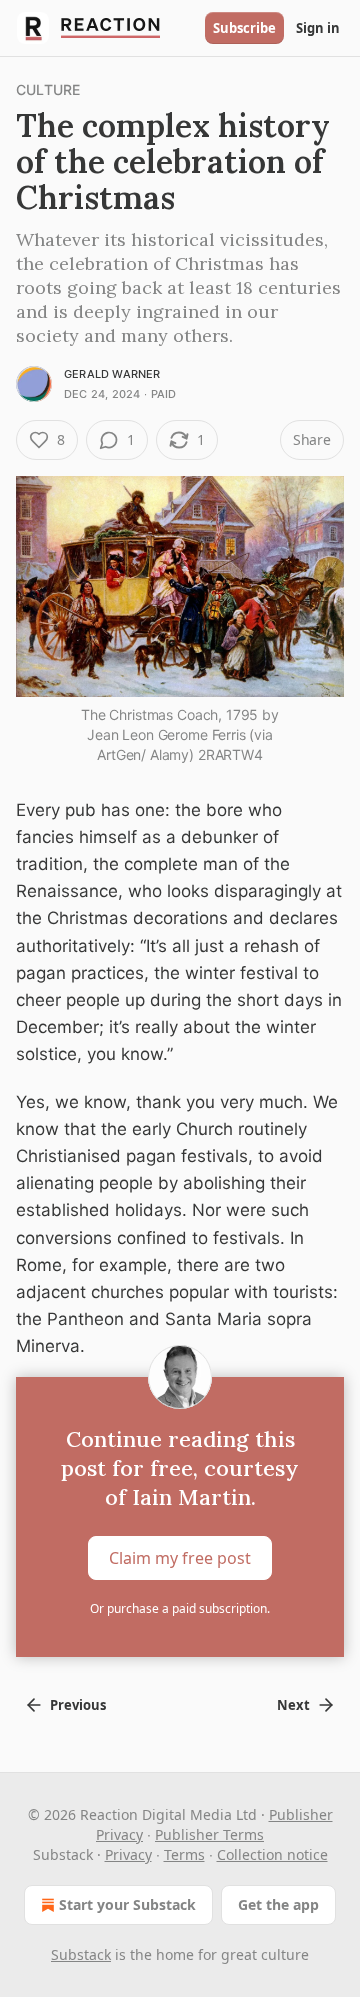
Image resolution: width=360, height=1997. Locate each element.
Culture (48, 89)
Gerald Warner (112, 374)
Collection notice (272, 1854)
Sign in (318, 28)
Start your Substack (127, 1904)
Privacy (128, 1854)
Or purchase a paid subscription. (180, 1608)
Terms (184, 1854)
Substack (81, 1954)
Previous (78, 1705)
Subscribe (244, 28)
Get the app (278, 1904)
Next (293, 1705)
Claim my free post (180, 1557)
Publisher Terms (209, 1834)
